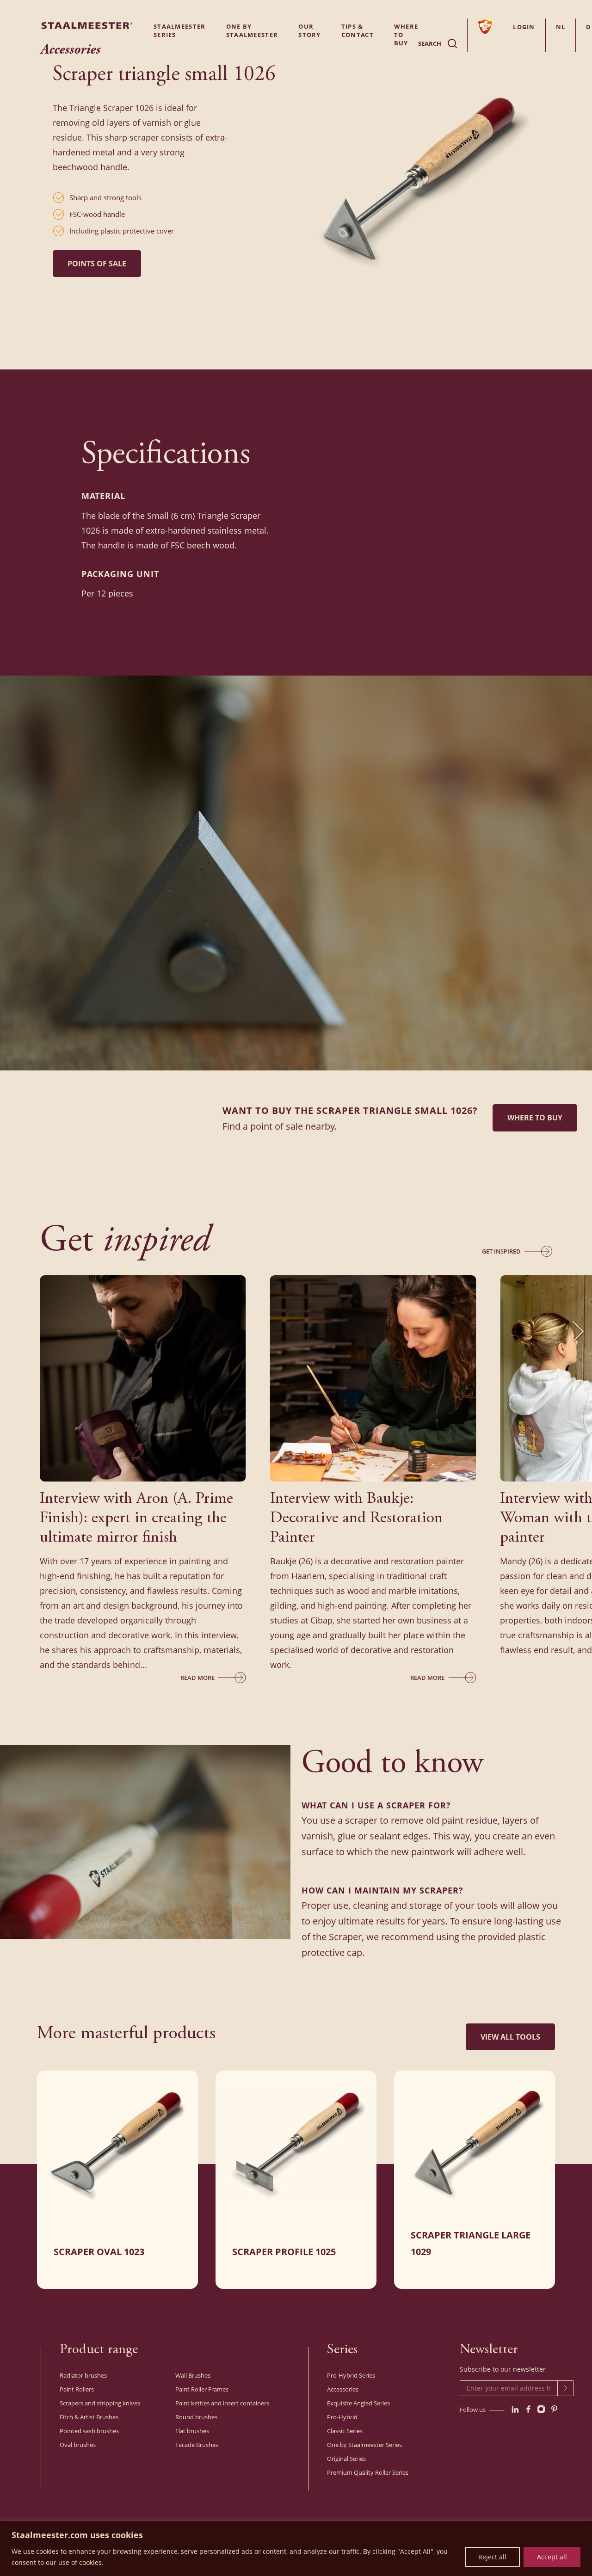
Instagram (541, 2409)
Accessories (343, 2389)
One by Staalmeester (252, 31)
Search (430, 43)
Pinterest (554, 2409)
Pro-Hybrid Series (351, 2375)
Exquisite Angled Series (358, 2403)
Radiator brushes (83, 2375)
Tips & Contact (358, 31)
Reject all (492, 2557)
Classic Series (345, 2431)
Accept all (552, 2557)
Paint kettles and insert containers (222, 2403)
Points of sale (97, 264)
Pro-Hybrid (342, 2417)
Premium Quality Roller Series (368, 2472)
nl (561, 27)
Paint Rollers (77, 2389)
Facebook (528, 2409)
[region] (296, 2548)
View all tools (510, 2037)
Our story (310, 31)
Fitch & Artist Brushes (89, 2417)
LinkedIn (515, 2409)
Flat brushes (192, 2431)
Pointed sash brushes (89, 2431)
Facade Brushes (197, 2445)
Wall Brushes (193, 2375)
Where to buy (535, 1118)
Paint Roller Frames (202, 2389)
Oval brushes (78, 2445)
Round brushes (196, 2417)
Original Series (346, 2459)
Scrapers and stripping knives (100, 2403)
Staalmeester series (180, 31)
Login (524, 27)
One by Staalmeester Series (364, 2445)
